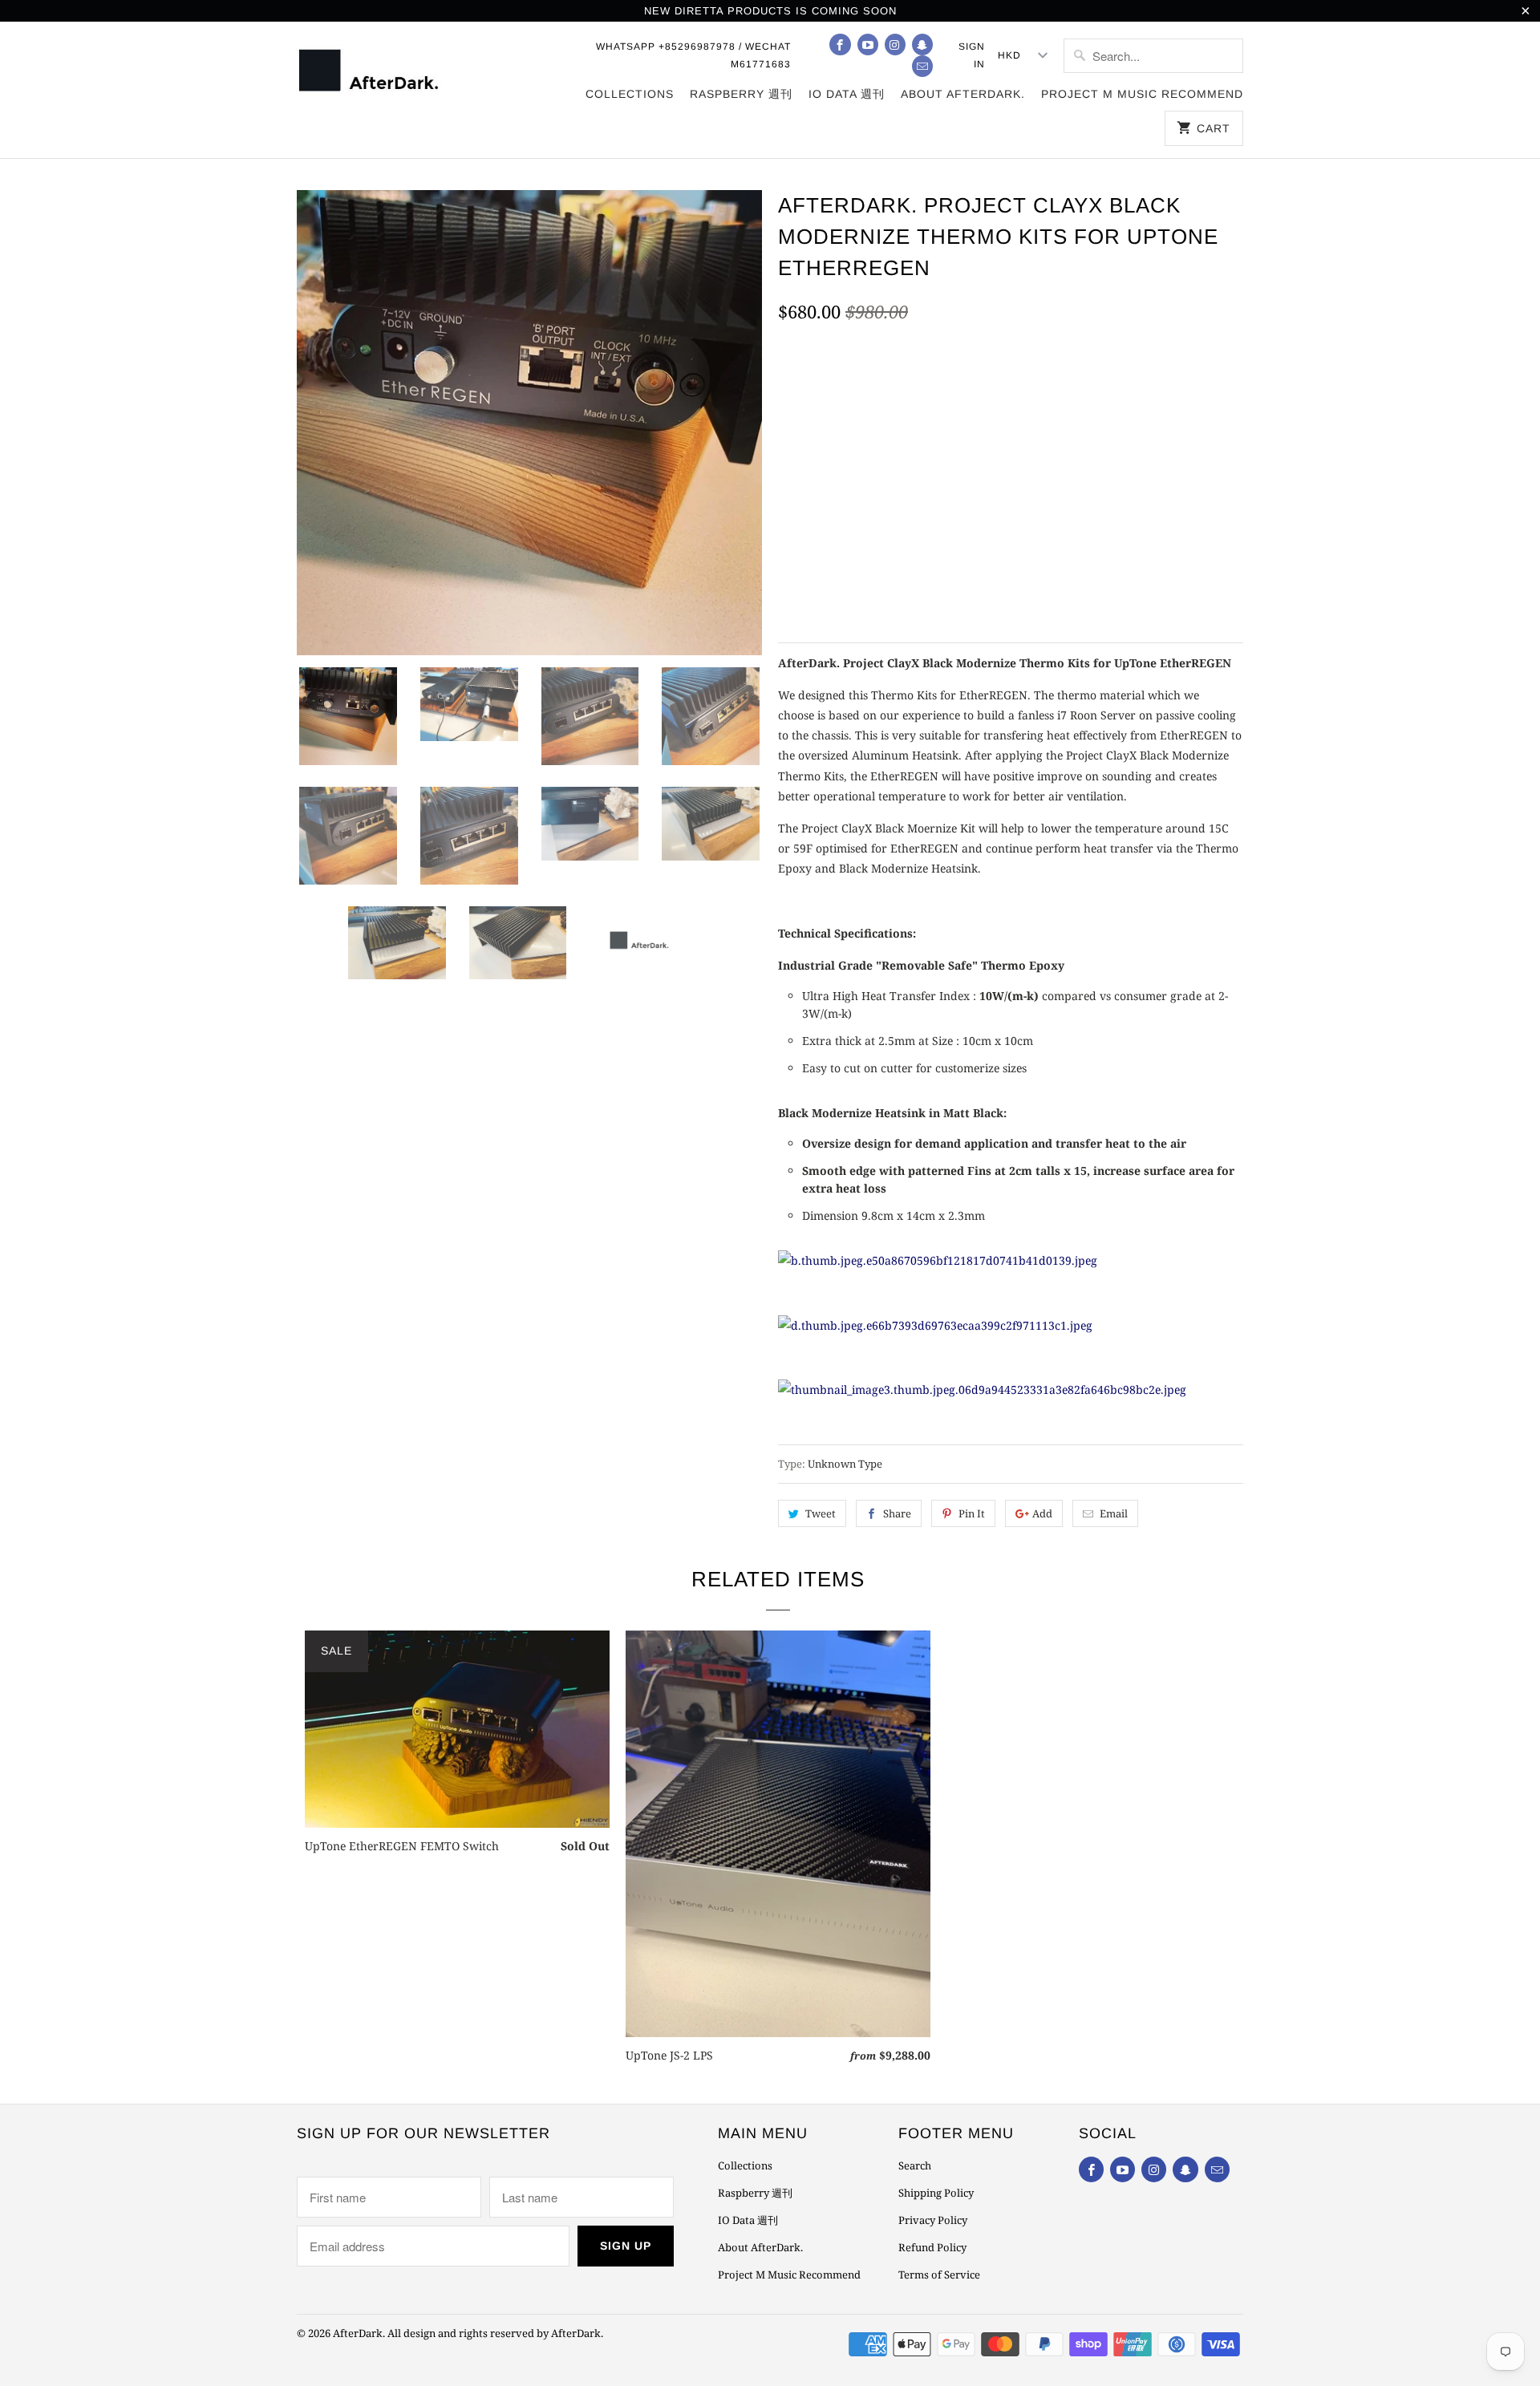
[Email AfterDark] (922, 66)
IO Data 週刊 (847, 94)
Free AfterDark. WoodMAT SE (874, 391)
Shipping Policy (936, 2193)
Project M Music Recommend (1142, 94)
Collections (630, 94)
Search (915, 2165)
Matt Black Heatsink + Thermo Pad (891, 464)
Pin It (972, 1513)
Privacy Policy (933, 2220)
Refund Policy (932, 2247)
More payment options (1143, 582)
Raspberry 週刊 (741, 94)
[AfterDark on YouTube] (868, 45)
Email (1114, 1513)
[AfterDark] (371, 69)
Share (897, 1513)
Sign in (972, 55)
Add (1042, 1513)
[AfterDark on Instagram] (895, 45)
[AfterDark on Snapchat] (922, 45)
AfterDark (358, 2333)
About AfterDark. (963, 94)
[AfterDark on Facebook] (840, 45)
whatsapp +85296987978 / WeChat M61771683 (693, 55)
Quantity (802, 545)
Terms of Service (939, 2275)
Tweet (821, 1513)
